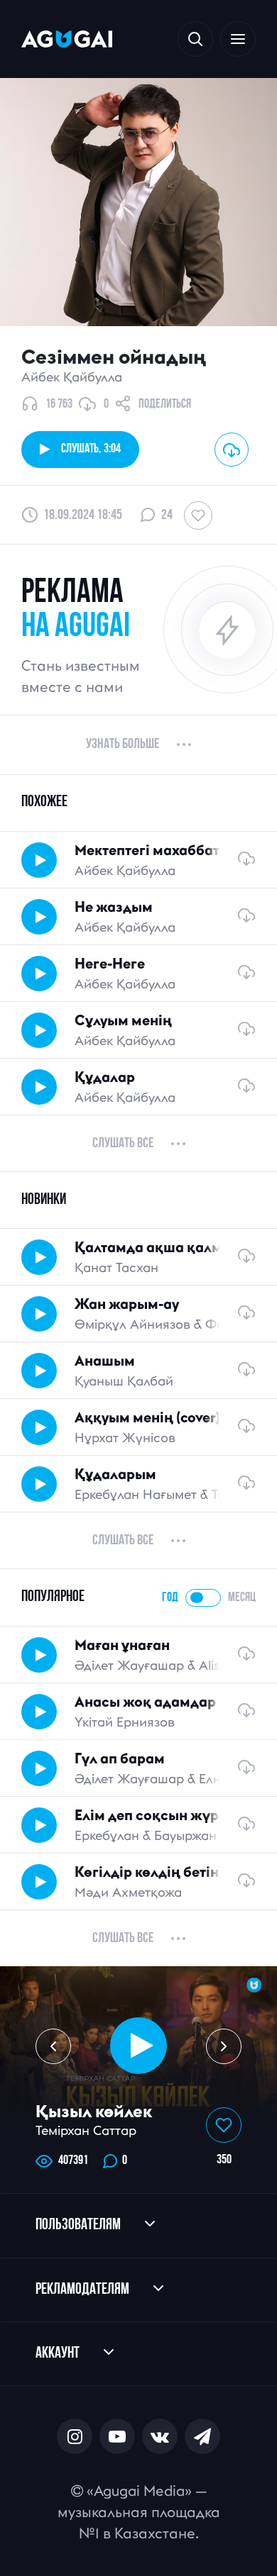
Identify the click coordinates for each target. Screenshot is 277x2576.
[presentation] (53, 2046)
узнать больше (123, 745)
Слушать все (123, 1144)
